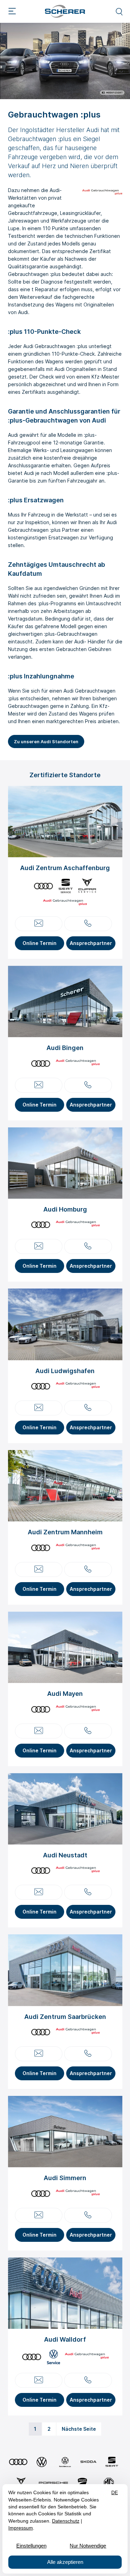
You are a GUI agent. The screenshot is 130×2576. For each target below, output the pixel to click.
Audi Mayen (65, 1694)
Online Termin (40, 943)
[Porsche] (53, 2483)
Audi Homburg (65, 1209)
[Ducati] (83, 2483)
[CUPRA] (21, 2483)
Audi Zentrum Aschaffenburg (65, 868)
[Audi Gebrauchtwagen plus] (102, 193)
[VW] (42, 2462)
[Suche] (119, 11)
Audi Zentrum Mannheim (65, 1532)
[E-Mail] (39, 924)
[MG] (109, 2483)
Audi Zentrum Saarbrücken (65, 2017)
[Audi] (18, 2462)
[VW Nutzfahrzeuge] (65, 2462)
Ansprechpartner (91, 943)
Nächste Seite (79, 2429)
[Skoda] (88, 2462)
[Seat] (112, 2462)
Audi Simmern (65, 2178)
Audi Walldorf (65, 2339)
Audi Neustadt (65, 1855)
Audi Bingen (65, 1048)
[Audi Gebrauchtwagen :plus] (65, 903)
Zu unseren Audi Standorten (46, 741)
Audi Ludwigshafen (65, 1371)
